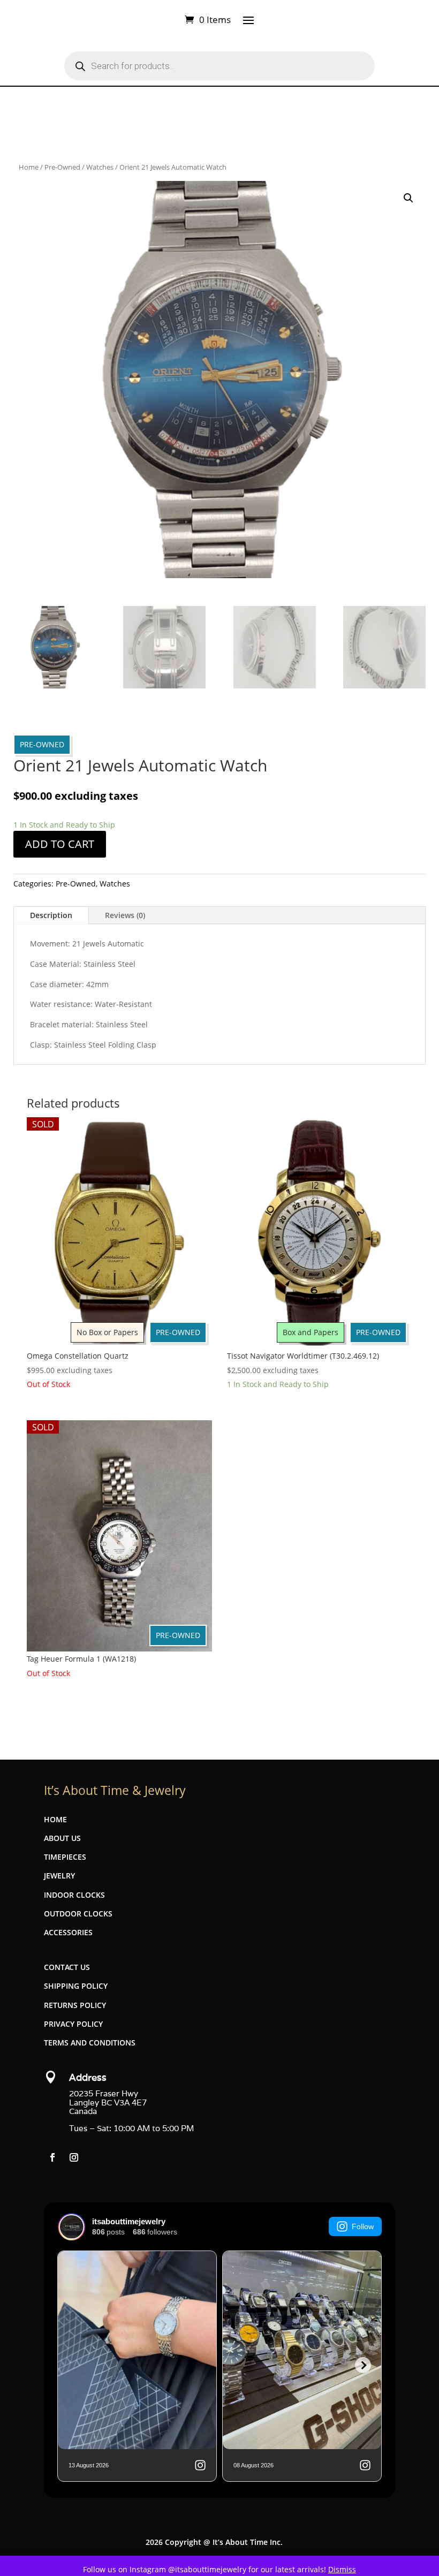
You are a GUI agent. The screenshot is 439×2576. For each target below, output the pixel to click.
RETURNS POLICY (75, 2005)
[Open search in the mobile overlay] (219, 66)
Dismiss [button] (342, 2569)
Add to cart (60, 844)
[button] (408, 198)
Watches (100, 167)
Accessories (68, 1932)
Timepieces (65, 1857)
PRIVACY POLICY (73, 2024)
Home (29, 167)
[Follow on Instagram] (74, 2157)
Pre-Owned (62, 167)
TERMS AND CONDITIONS (90, 2043)
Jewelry (59, 1876)
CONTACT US (67, 1967)
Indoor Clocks (74, 1895)
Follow (363, 2226)
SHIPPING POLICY (76, 1986)
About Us (62, 1838)
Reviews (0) (125, 915)
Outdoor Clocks (78, 1914)
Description (51, 915)
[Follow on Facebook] (52, 2157)
